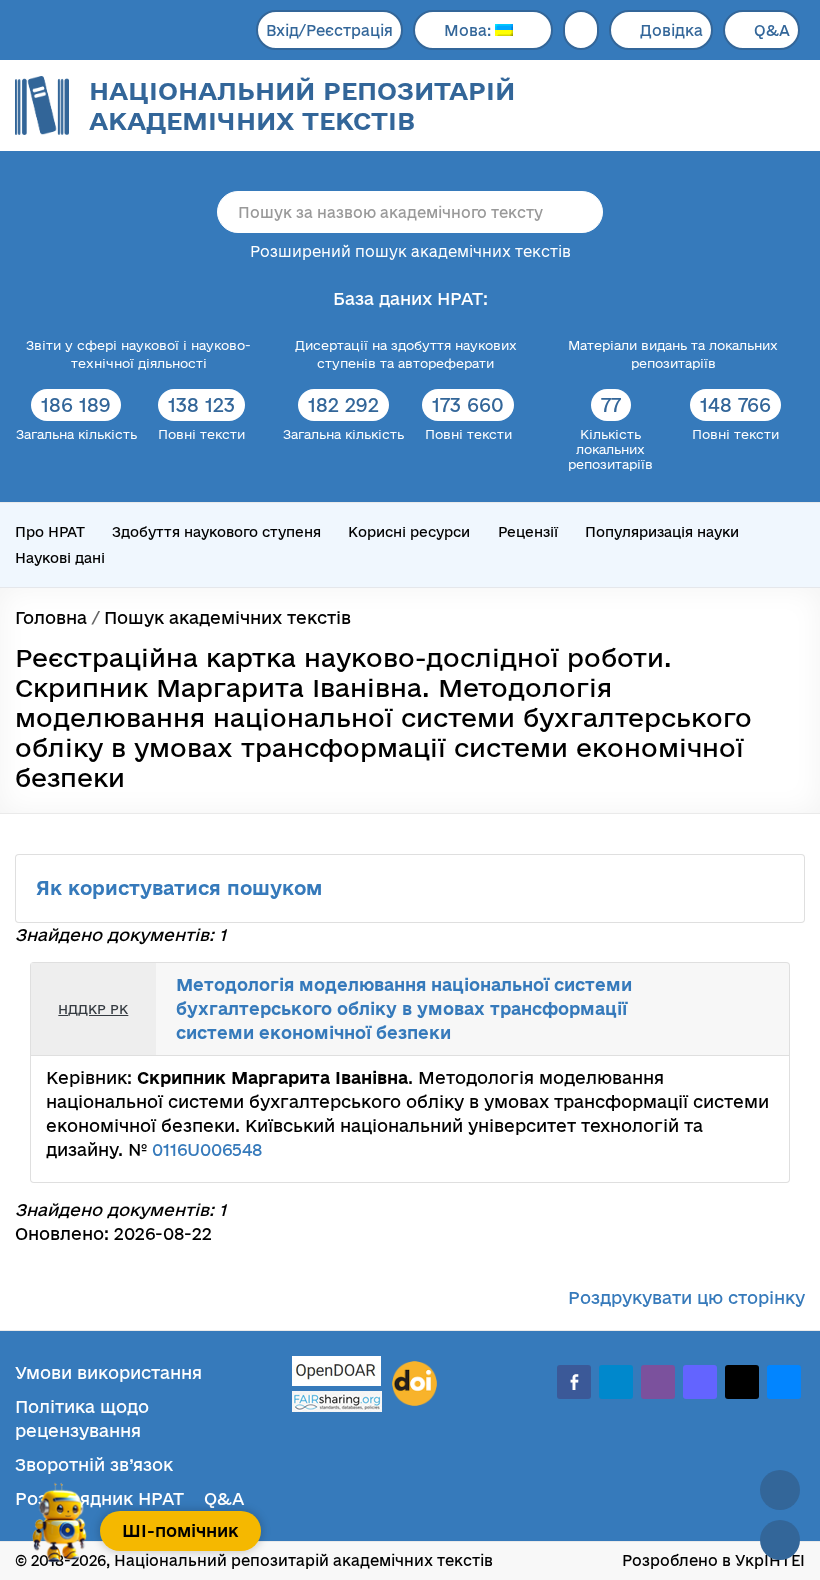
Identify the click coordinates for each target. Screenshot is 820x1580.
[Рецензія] (758, 989)
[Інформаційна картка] (714, 989)
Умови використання (108, 1372)
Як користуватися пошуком (182, 888)
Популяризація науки (662, 532)
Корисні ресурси (409, 532)
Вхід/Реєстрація (329, 30)
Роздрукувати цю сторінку (686, 1297)
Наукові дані (60, 558)
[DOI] (414, 1384)
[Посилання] (736, 989)
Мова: (469, 30)
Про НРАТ (50, 532)
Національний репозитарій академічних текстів (302, 105)
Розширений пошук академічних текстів (410, 251)
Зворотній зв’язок (94, 1464)
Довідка (671, 30)
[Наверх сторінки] (780, 1490)
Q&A (772, 30)
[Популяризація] (758, 1030)
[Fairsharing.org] (337, 1401)
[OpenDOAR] (337, 1373)
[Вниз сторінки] (780, 1540)
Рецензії (528, 532)
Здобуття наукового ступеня (216, 532)
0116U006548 (207, 1149)
